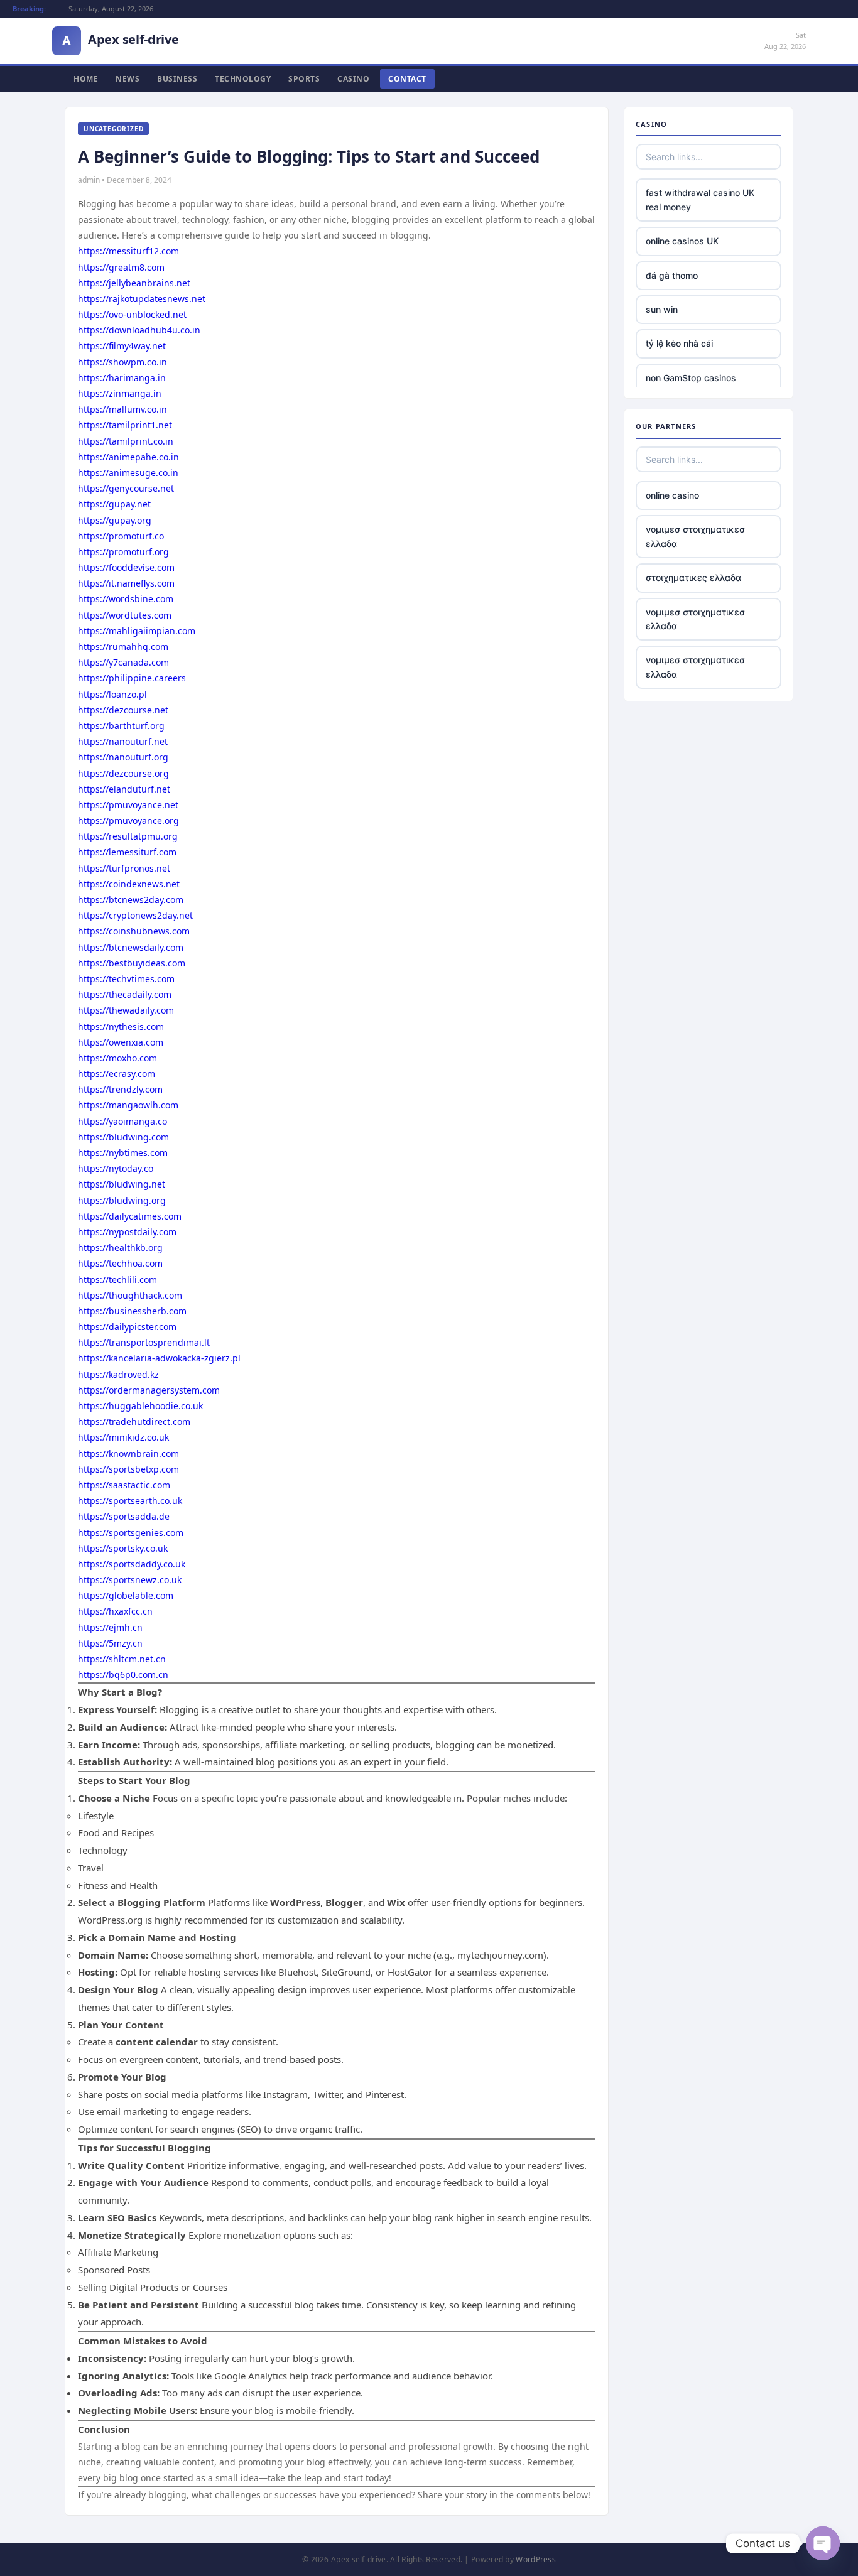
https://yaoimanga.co (122, 1121)
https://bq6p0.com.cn (123, 1675)
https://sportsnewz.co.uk (130, 1580)
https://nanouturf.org (123, 757)
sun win (662, 309)
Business (177, 79)
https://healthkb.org (120, 1247)
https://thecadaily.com (125, 994)
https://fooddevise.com (126, 567)
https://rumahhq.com (123, 647)
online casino (672, 495)
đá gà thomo (672, 275)
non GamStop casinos (691, 378)
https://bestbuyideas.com (132, 963)
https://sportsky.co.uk (123, 1548)
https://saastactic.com (124, 1485)
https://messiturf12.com (128, 251)
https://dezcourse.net (123, 710)
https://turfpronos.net (124, 868)
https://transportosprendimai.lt (144, 1342)
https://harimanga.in (122, 378)
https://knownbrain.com (128, 1453)
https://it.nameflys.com (126, 583)
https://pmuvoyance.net (128, 805)
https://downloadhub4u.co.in (139, 330)
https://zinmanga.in (120, 393)
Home (86, 79)
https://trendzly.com (120, 1089)
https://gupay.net (114, 504)
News (128, 79)
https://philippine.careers (132, 678)
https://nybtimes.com (123, 1153)
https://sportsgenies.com (131, 1533)
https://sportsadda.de (124, 1516)
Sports (304, 79)
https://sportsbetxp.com (128, 1469)
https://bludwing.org (122, 1200)
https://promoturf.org (123, 552)
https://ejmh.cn (110, 1627)
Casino (353, 79)
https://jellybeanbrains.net (134, 283)
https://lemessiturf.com (127, 852)
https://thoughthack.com (130, 1295)
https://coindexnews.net (129, 884)
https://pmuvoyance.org (128, 820)
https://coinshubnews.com (134, 931)
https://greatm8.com (121, 267)
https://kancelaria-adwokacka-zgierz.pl (159, 1358)
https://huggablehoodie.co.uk (140, 1406)
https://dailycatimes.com (130, 1216)
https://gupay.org (115, 520)
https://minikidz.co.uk (123, 1437)
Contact (407, 79)
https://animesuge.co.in (128, 473)
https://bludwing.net (122, 1184)
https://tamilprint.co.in (126, 441)
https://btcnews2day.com (131, 900)
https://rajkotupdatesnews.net (142, 299)
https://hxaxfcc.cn (115, 1611)
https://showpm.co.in (122, 362)
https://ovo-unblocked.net (132, 314)
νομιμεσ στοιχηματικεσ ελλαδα (695, 536)
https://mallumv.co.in (122, 409)
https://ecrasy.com (117, 1074)
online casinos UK (682, 241)
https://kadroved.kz (118, 1374)
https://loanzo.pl (112, 694)
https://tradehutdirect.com (134, 1421)
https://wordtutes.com (125, 615)
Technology (243, 79)
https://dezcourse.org (123, 773)
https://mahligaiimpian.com (137, 631)
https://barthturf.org (121, 726)
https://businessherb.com (132, 1311)
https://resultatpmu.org (128, 836)
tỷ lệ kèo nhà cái (679, 343)
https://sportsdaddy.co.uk (132, 1564)
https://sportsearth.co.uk (130, 1501)
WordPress (536, 2559)
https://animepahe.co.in (128, 457)
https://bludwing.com (123, 1137)
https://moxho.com (117, 1058)
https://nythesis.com (121, 1026)
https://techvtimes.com (126, 979)
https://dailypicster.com (127, 1327)
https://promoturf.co (121, 536)
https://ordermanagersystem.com (149, 1390)
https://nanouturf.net (123, 741)
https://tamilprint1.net (125, 425)
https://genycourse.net (126, 488)
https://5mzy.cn (110, 1643)
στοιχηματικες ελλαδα (693, 577)
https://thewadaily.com (126, 1010)
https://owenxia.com (121, 1042)
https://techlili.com (117, 1280)
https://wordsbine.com (126, 599)
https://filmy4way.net (122, 346)
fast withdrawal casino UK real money (700, 199)
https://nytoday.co (116, 1168)
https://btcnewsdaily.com (131, 947)
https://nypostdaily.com (127, 1232)
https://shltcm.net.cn (122, 1659)
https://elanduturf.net (124, 789)
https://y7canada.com (123, 662)
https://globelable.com (126, 1595)
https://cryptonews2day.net (135, 915)
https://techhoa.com (120, 1263)
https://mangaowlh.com (128, 1105)
